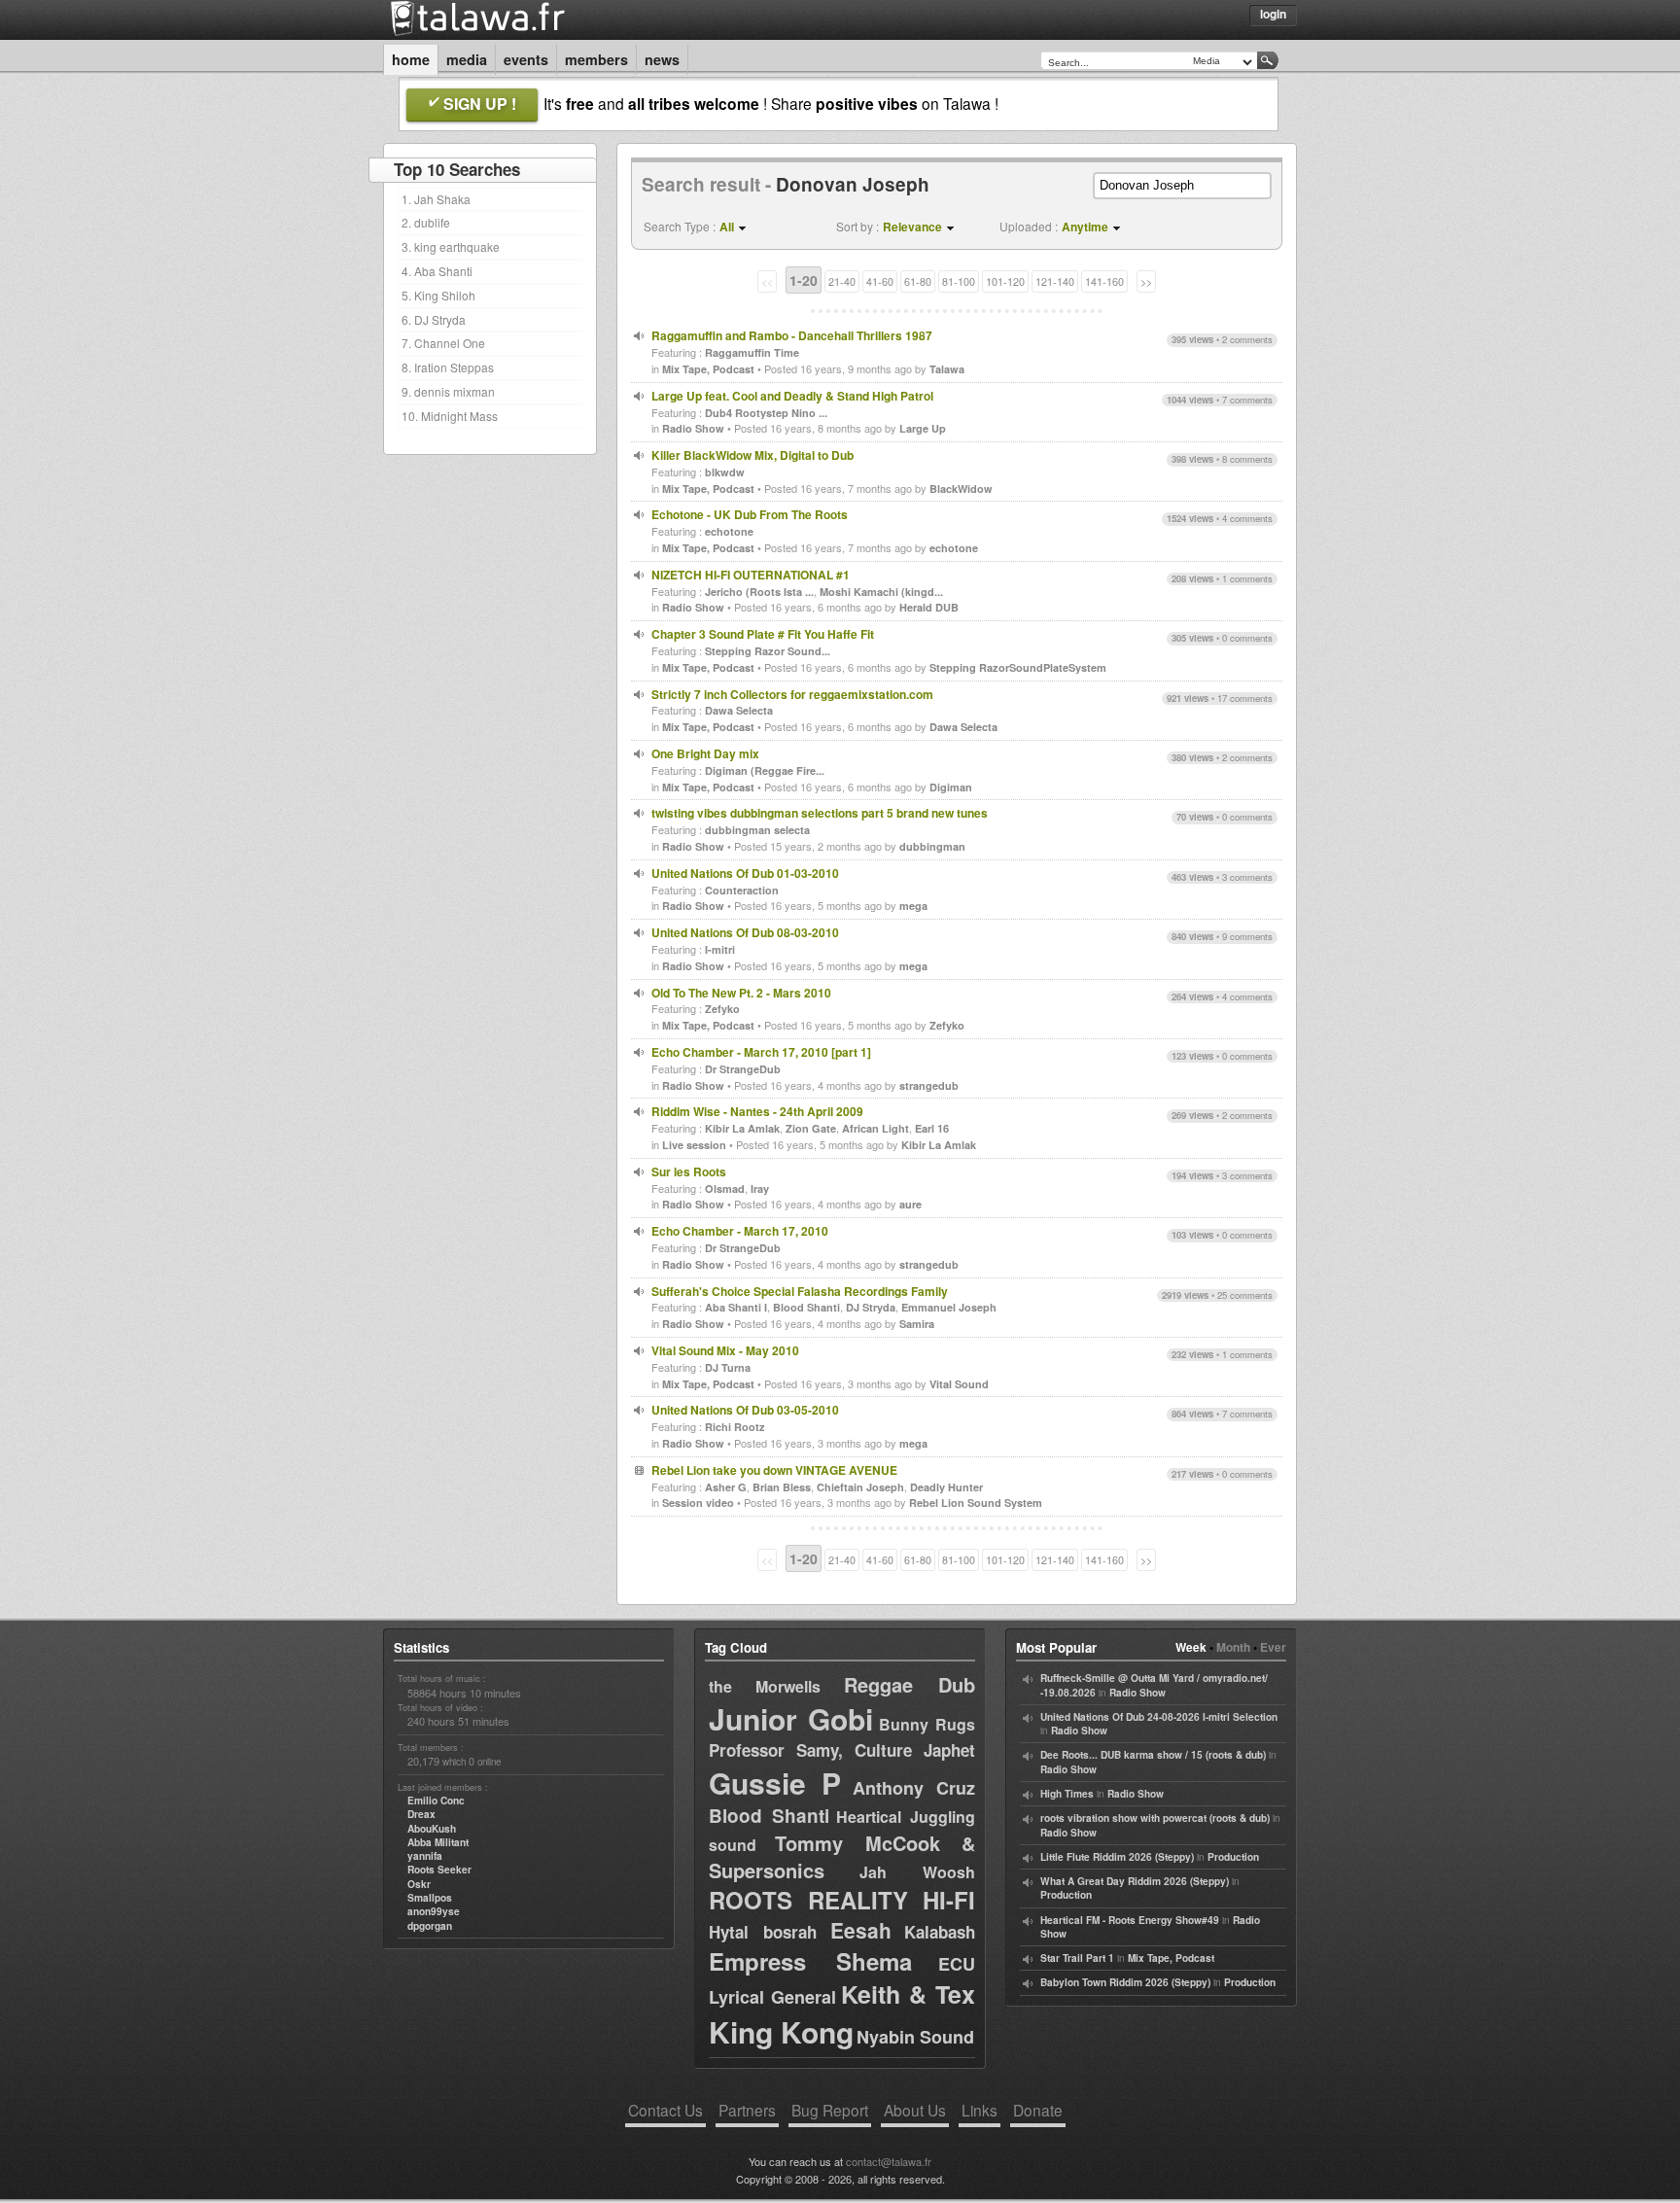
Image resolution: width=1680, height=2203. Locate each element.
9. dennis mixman (448, 391)
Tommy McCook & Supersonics (842, 1856)
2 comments (1247, 339)
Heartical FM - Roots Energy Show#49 (1130, 1920)
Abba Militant (438, 1842)
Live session (694, 1145)
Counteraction (742, 890)
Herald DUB (929, 607)
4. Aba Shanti (437, 271)
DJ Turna (728, 1367)
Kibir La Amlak (742, 1128)
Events (526, 59)
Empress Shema (810, 1961)
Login (1273, 14)
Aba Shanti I (736, 1307)
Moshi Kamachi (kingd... (881, 592)
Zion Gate (811, 1128)
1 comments (1247, 578)
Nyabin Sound (915, 2037)
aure (910, 1204)
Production (1233, 1857)
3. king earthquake (451, 246)
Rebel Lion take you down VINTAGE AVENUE (774, 1470)
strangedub (929, 1085)
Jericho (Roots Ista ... (759, 592)
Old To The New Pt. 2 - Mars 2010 (741, 993)
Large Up (923, 428)
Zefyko (722, 1009)
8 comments (1247, 459)
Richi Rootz (735, 1427)
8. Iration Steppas (448, 367)
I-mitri (720, 949)
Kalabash (940, 1932)
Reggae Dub (910, 1684)
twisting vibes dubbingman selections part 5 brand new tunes (820, 813)
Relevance (912, 227)
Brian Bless (782, 1487)
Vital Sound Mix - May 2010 (725, 1350)
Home (411, 59)
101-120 (1005, 281)
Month (1233, 1647)
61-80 (918, 281)
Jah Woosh (917, 1872)
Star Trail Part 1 (1077, 1958)
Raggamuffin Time (752, 352)
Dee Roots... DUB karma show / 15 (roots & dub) (1153, 1755)
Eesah (861, 1930)
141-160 (1104, 281)
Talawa (947, 369)
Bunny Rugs (927, 1724)
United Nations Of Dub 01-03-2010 (745, 873)
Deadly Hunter (946, 1487)
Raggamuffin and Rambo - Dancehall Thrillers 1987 (792, 335)
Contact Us (665, 2110)
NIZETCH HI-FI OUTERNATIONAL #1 (751, 575)
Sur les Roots (689, 1171)
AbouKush (432, 1829)
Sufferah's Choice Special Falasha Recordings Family (800, 1291)
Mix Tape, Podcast (708, 369)
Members (596, 59)
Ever (1273, 1647)
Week (1191, 1647)
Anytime (1085, 227)
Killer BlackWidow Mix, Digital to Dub (752, 455)
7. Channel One (443, 343)
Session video (698, 1503)
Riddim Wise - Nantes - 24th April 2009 (757, 1111)
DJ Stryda (871, 1307)
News (662, 59)
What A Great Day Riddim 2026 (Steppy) (1135, 1881)
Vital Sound (959, 1384)
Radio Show (693, 428)
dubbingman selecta (757, 830)
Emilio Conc (436, 1801)
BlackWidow (961, 489)
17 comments (1245, 698)
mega (913, 906)
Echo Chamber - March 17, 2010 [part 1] (761, 1052)
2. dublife (426, 222)
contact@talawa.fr (889, 2161)
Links (980, 2110)
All (727, 227)
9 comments (1247, 936)
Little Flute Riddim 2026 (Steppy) (1117, 1857)
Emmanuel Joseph (949, 1307)
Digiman (951, 787)
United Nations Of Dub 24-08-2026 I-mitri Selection (1159, 1717)
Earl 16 (932, 1128)
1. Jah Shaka (436, 199)
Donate (1038, 2110)
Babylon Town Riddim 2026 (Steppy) (1125, 1982)
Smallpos (430, 1898)
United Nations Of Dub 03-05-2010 (745, 1410)
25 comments (1245, 1295)
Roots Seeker (439, 1870)
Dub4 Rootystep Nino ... (766, 413)
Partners (747, 2110)
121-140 (1055, 281)
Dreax (421, 1814)
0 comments (1247, 638)
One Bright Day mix (705, 753)
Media (467, 59)
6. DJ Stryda (434, 319)
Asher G (726, 1487)
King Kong (781, 2031)
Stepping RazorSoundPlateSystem (1018, 667)
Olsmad (725, 1189)
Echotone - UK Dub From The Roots (750, 514)
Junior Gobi (791, 1718)
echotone (729, 531)
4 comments (1247, 518)
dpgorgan (430, 1926)
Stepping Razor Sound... (768, 651)
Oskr (419, 1884)
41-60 (880, 281)
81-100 (959, 281)
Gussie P (775, 1783)
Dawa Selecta (739, 710)
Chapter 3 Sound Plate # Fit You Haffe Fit (763, 634)
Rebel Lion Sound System (976, 1503)
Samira (917, 1324)
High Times (1067, 1794)
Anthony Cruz (914, 1788)
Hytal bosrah (763, 1932)
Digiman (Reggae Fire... (765, 770)
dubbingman (932, 846)
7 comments (1247, 400)
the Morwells (765, 1686)
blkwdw (725, 472)
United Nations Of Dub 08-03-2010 (745, 932)
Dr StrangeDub (743, 1069)
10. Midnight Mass (450, 416)
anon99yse (434, 1911)
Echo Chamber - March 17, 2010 (740, 1231)
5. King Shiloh (438, 295)
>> (1146, 281)
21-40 (842, 281)
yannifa (425, 1856)
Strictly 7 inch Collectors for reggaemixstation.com (792, 694)
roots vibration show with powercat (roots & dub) (1155, 1818)
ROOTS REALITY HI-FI (842, 1900)
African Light (875, 1128)
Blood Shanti (806, 1307)
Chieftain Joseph (860, 1487)
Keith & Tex (908, 1994)
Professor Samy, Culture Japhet (842, 1750)
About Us (915, 2110)
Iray (760, 1189)
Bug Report (830, 2110)
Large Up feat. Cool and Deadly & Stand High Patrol (792, 396)
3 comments (1247, 877)
